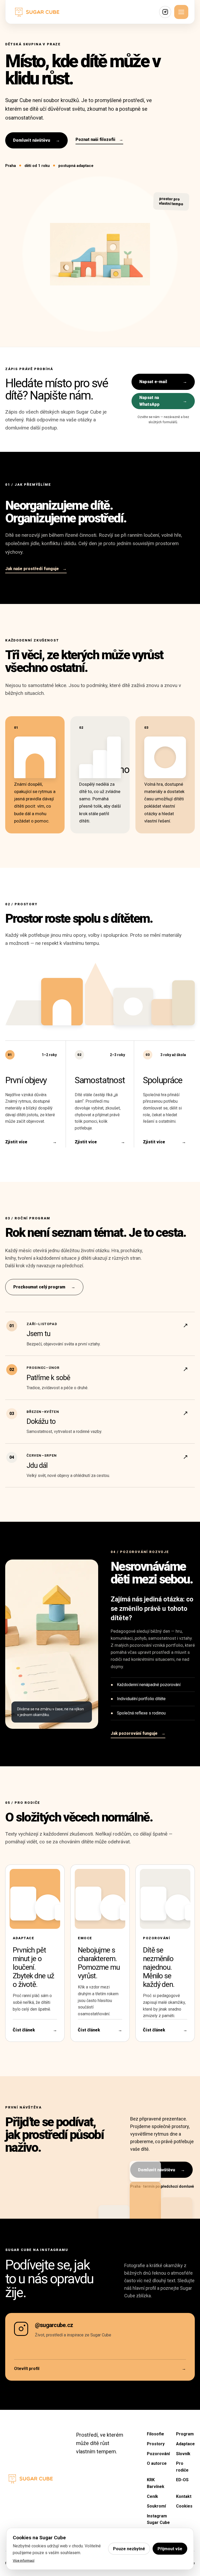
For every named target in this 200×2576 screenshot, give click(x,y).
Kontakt (184, 2496)
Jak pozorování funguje (138, 1733)
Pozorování (158, 2454)
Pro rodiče (182, 2467)
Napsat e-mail (163, 382)
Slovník (183, 2454)
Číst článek (35, 2030)
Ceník (152, 2496)
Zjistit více (31, 1142)
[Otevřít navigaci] (181, 12)
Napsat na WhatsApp (163, 401)
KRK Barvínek (156, 2483)
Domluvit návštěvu (36, 140)
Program (185, 2434)
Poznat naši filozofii (99, 139)
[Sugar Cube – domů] (37, 12)
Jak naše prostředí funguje (36, 569)
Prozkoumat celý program (44, 1287)
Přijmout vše (170, 2549)
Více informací (24, 2561)
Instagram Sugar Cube (158, 2519)
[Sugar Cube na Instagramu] (165, 12)
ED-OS (182, 2480)
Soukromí (156, 2506)
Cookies (184, 2506)
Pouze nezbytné (129, 2549)
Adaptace (185, 2444)
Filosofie (155, 2434)
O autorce (157, 2463)
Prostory (156, 2444)
